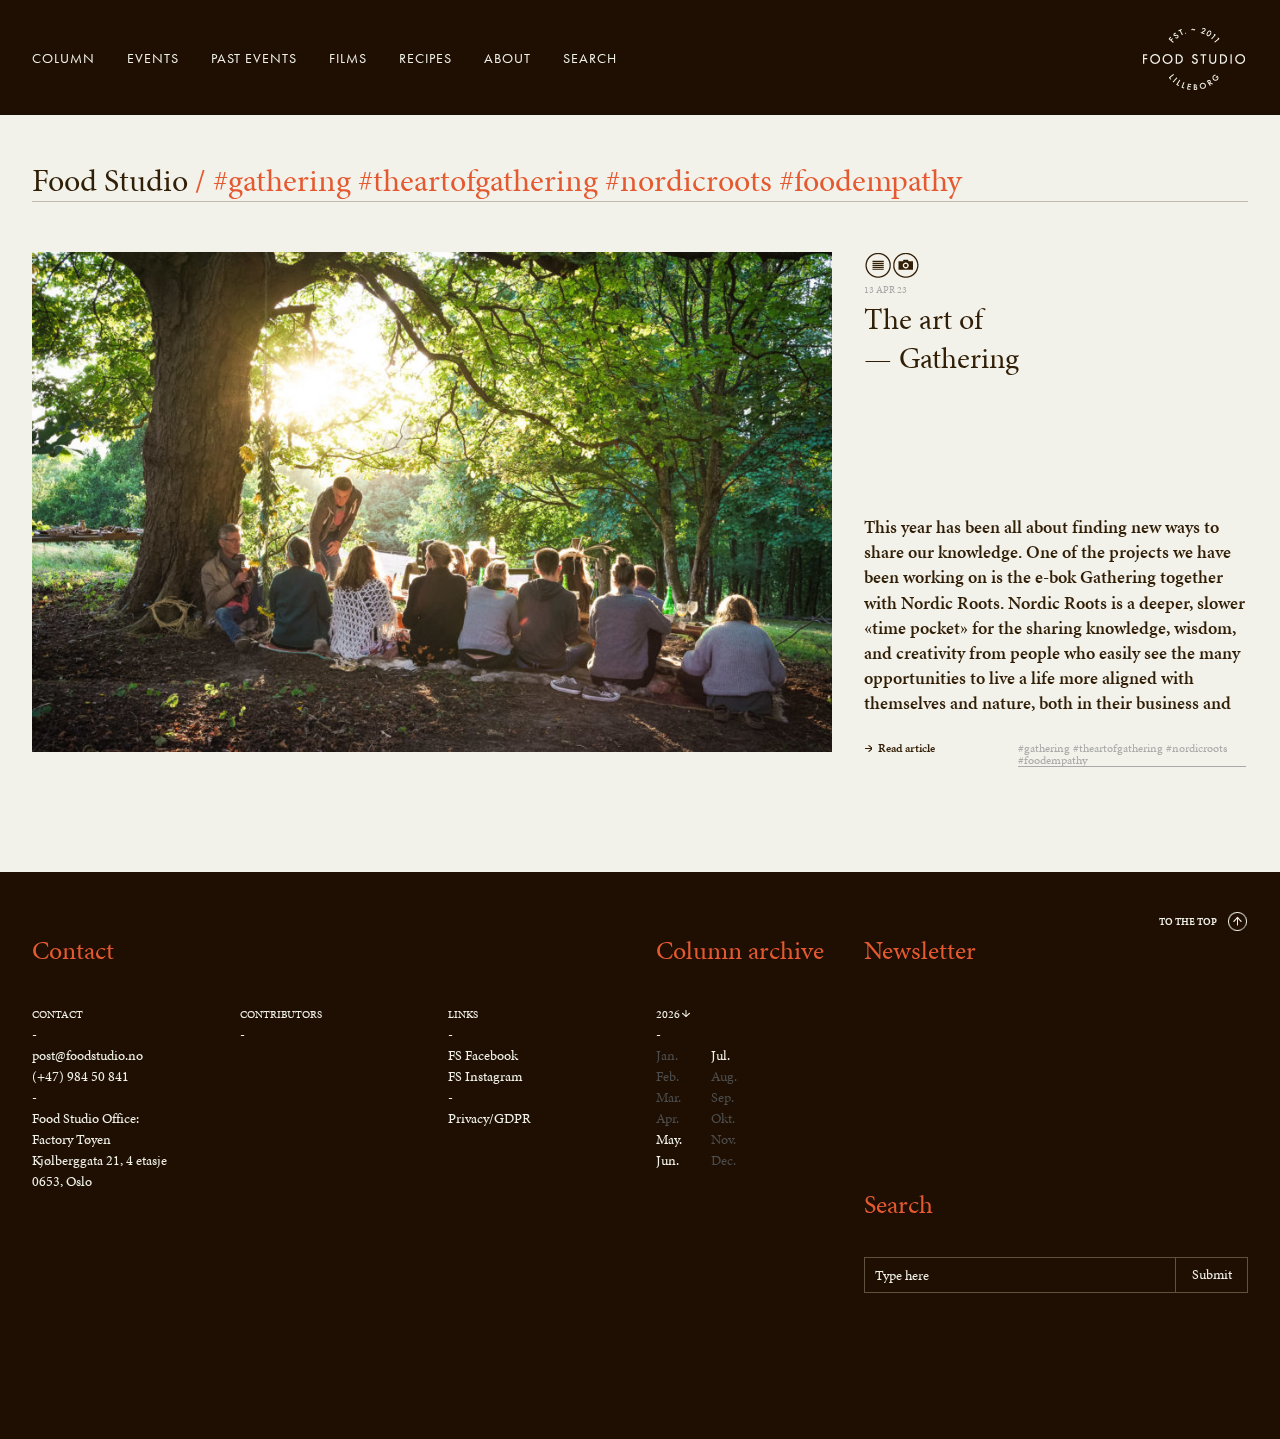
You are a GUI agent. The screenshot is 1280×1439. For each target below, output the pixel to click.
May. (669, 1139)
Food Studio (1195, 60)
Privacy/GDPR (489, 1118)
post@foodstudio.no (87, 1055)
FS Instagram (485, 1076)
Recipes (425, 58)
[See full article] (432, 502)
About (507, 58)
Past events (254, 58)
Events (153, 58)
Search (590, 58)
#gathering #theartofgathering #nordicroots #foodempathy (1122, 754)
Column (63, 58)
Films (348, 58)
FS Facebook (483, 1055)
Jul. (720, 1055)
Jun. (667, 1160)
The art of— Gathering (941, 338)
